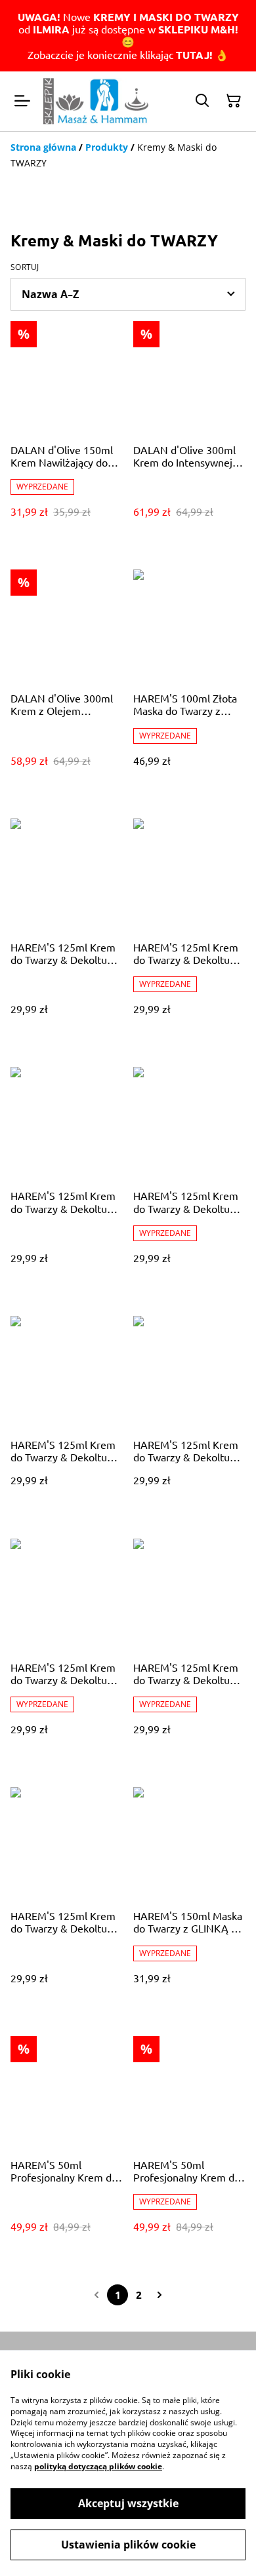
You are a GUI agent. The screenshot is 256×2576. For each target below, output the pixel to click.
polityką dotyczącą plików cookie (98, 2466)
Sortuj (25, 267)
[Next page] (160, 2295)
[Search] (202, 101)
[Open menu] (22, 101)
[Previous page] (96, 2295)
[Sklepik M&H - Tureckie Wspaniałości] (96, 101)
